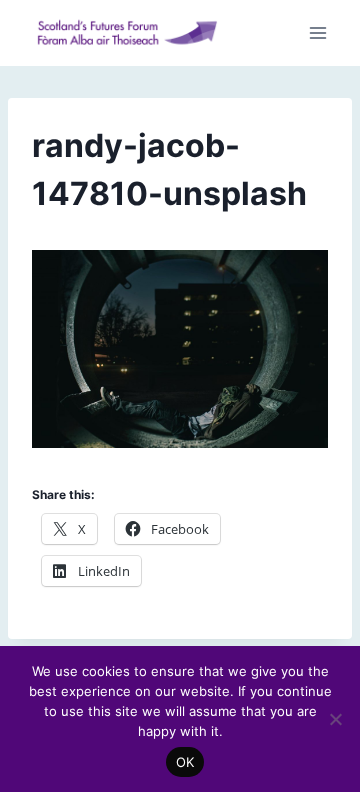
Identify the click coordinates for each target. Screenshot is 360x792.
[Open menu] (317, 33)
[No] (335, 719)
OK (185, 762)
